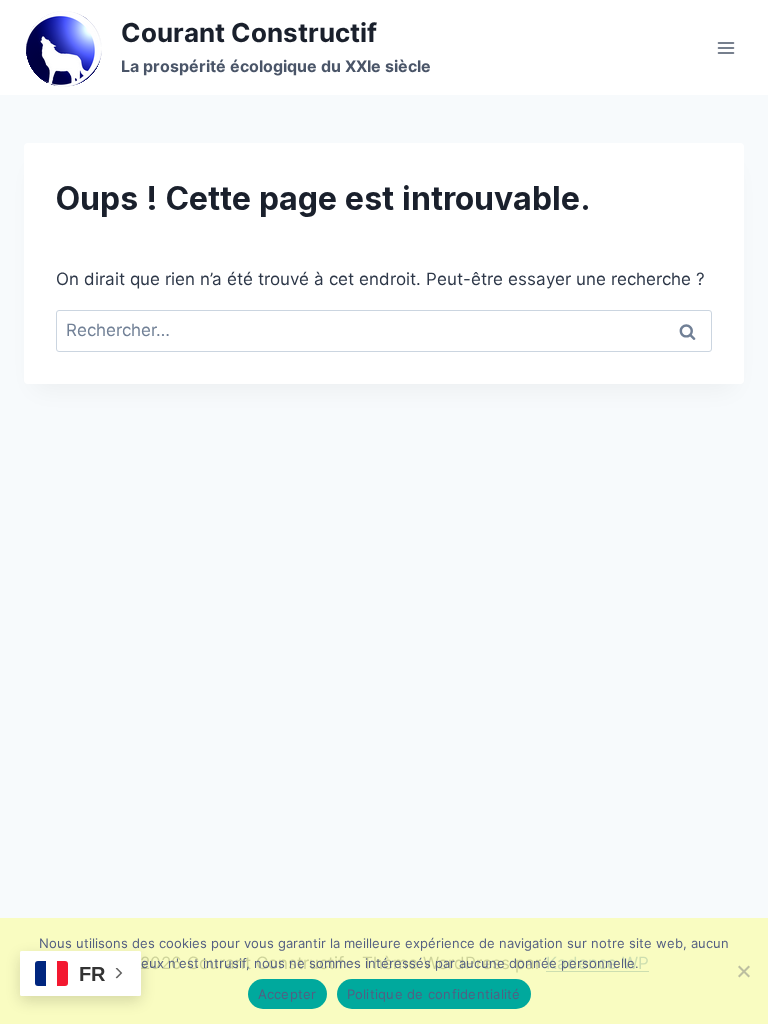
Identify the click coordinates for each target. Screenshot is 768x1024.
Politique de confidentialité (434, 994)
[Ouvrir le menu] (725, 47)
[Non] (743, 971)
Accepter (287, 994)
